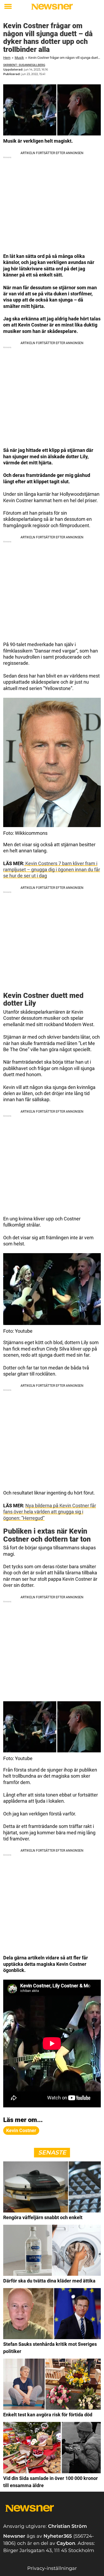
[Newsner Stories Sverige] (52, 7)
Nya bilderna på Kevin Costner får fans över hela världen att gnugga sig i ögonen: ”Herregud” (50, 1512)
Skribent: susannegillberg (24, 65)
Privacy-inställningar (52, 2568)
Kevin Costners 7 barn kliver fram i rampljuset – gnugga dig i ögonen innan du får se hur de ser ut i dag (52, 870)
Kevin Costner (21, 2130)
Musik (19, 58)
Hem (7, 58)
